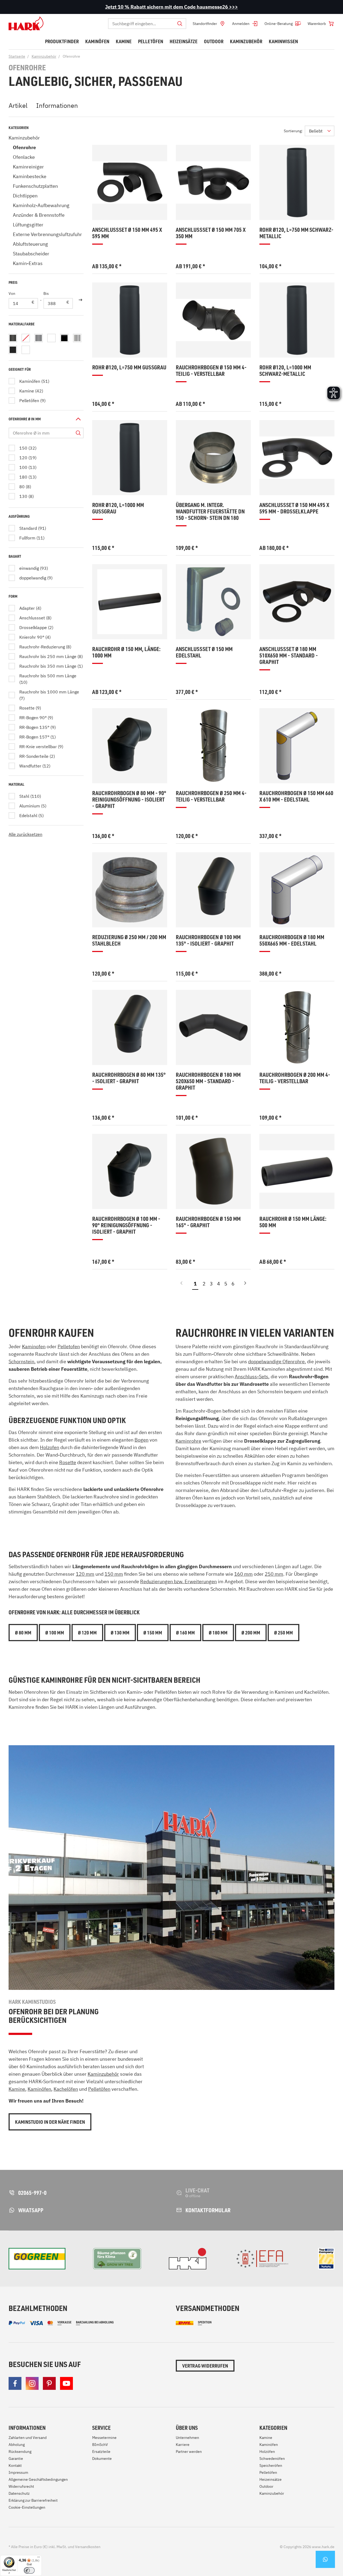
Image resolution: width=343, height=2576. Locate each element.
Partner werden (189, 2452)
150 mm (114, 1574)
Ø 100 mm (55, 1633)
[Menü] (39, 2558)
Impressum (18, 2472)
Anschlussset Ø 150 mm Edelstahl (204, 652)
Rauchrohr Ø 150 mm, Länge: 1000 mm (126, 652)
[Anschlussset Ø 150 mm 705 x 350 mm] (213, 182)
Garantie (16, 2459)
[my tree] (117, 2259)
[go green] (37, 2259)
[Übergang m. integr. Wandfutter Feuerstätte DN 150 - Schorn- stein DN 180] (213, 458)
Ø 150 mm (153, 1633)
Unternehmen (187, 2438)
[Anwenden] (80, 300)
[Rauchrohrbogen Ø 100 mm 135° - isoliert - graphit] (213, 890)
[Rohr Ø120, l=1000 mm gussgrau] (130, 458)
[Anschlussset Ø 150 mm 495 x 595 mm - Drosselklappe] (297, 458)
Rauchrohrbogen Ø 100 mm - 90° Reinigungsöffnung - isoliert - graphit (126, 1225)
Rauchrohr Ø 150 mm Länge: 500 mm (293, 1222)
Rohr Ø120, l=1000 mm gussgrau (118, 508)
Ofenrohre (24, 147)
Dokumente (102, 2459)
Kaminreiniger (28, 167)
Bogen (141, 1440)
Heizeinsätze (271, 2479)
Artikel (18, 105)
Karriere (183, 2445)
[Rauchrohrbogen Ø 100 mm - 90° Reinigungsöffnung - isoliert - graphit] (130, 1171)
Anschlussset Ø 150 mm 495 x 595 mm (127, 233)
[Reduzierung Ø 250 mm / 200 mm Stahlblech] (130, 890)
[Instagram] (32, 2383)
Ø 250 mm (284, 1633)
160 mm (243, 1574)
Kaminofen (34, 1346)
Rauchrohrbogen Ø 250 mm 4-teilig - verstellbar (211, 796)
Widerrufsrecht (21, 2486)
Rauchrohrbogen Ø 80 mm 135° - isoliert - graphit (129, 1078)
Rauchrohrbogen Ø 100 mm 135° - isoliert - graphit (208, 940)
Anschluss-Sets (251, 1377)
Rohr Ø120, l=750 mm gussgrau (129, 367)
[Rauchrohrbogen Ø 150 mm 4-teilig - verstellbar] (213, 320)
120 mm (85, 1574)
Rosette (68, 1462)
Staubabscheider (31, 254)
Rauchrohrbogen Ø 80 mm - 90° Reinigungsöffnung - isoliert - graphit (129, 800)
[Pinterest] (49, 2383)
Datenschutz (19, 2493)
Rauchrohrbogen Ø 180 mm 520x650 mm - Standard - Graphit (208, 1081)
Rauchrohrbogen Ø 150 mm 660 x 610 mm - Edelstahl (296, 796)
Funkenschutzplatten (35, 186)
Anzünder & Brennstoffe (39, 215)
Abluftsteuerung (30, 244)
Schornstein (21, 1362)
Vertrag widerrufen (205, 2366)
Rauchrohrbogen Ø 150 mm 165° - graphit (208, 1222)
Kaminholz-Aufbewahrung (41, 205)
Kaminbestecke (30, 176)
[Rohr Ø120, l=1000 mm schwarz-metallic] (297, 320)
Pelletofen (69, 1346)
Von (12, 293)
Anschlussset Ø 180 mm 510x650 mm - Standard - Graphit (289, 655)
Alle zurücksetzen (25, 834)
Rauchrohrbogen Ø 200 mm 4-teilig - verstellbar (295, 1078)
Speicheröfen (271, 2465)
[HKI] (188, 2259)
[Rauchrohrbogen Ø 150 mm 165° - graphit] (213, 1171)
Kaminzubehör (24, 138)
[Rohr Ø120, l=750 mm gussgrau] (130, 320)
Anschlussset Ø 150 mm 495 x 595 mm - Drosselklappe (294, 508)
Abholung (17, 2445)
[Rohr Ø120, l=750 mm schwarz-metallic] (297, 182)
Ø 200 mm (251, 1633)
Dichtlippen (25, 196)
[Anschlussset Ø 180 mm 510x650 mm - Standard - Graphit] (297, 602)
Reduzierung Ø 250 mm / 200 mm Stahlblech (129, 940)
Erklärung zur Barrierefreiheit (33, 2500)
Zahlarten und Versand (28, 2438)
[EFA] (262, 2259)
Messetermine (104, 2438)
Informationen (57, 105)
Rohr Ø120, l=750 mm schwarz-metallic (296, 233)
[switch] (29, 2570)
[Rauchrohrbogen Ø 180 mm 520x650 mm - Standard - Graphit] (213, 1027)
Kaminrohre (188, 1441)
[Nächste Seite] (245, 1285)
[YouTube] (66, 2383)
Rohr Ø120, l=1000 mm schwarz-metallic (285, 371)
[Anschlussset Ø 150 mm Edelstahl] (213, 602)
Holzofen (50, 1447)
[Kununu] (326, 2259)
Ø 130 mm (120, 1633)
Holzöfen (267, 2452)
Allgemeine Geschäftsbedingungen (38, 2479)
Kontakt (15, 2465)
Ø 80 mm (23, 1633)
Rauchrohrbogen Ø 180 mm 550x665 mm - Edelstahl (292, 940)
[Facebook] (15, 2383)
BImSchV (100, 2445)
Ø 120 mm (87, 1633)
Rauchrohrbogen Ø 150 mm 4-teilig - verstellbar (211, 371)
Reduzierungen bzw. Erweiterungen (178, 1581)
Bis (46, 293)
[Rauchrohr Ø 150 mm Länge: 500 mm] (297, 1171)
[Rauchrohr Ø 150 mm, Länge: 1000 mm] (130, 602)
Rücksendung (20, 2452)
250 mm (274, 1574)
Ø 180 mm (218, 1633)
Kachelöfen (66, 2089)
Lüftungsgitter (28, 225)
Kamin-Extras (28, 263)
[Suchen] (180, 24)
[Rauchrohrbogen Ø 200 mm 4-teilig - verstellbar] (297, 1027)
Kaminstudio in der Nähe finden (50, 2122)
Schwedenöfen (272, 2459)
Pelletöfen (99, 2089)
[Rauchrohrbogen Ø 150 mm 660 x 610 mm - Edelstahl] (297, 746)
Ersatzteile (101, 2452)
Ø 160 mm (185, 1633)
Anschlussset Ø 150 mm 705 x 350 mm (211, 233)
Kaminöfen (39, 2089)
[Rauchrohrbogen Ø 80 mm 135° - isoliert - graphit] (130, 1027)
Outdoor (266, 2486)
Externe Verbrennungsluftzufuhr (47, 234)
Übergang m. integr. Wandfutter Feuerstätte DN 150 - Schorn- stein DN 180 (210, 511)
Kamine (17, 2089)
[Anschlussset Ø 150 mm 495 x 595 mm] (130, 182)
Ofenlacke (24, 157)
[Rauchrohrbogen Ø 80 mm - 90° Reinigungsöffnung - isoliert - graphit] (130, 746)
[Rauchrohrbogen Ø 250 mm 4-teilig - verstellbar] (213, 746)
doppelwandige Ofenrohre (276, 1362)
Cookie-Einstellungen (27, 2507)
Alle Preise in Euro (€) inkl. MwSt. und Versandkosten (55, 2547)
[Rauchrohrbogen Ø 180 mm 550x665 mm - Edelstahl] (297, 890)
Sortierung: (293, 131)
